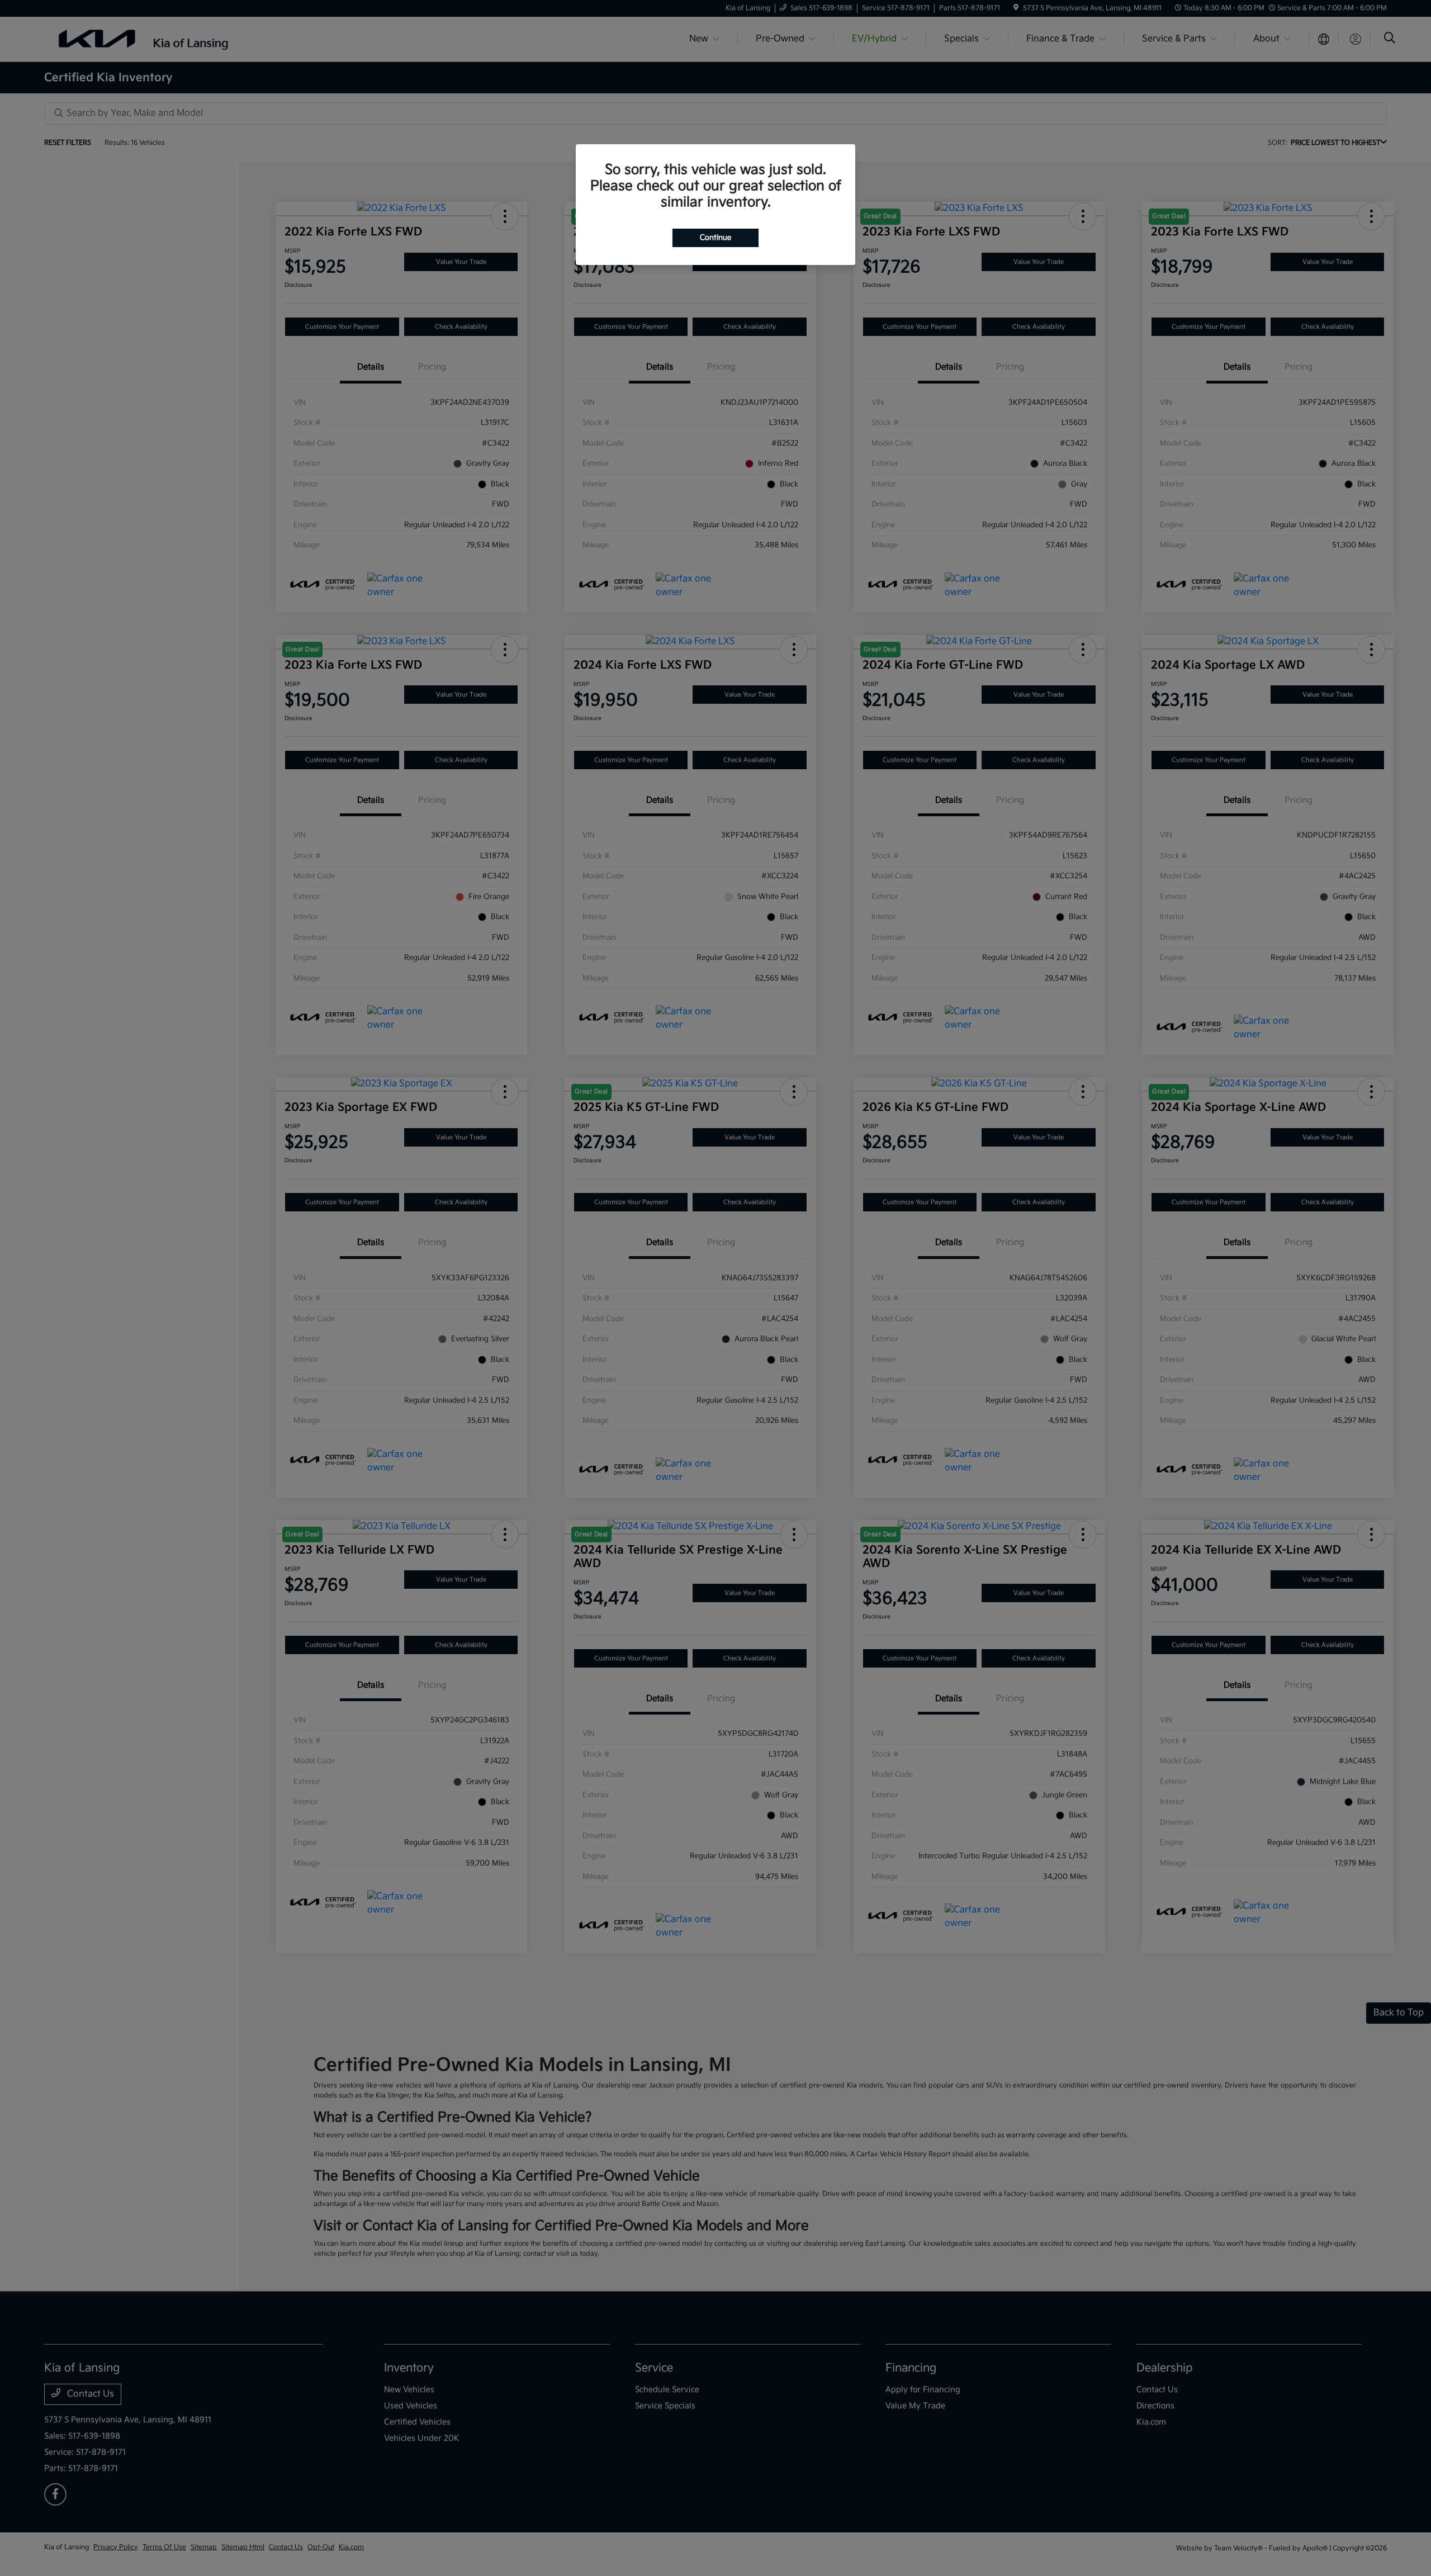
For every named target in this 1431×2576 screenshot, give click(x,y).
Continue (715, 238)
